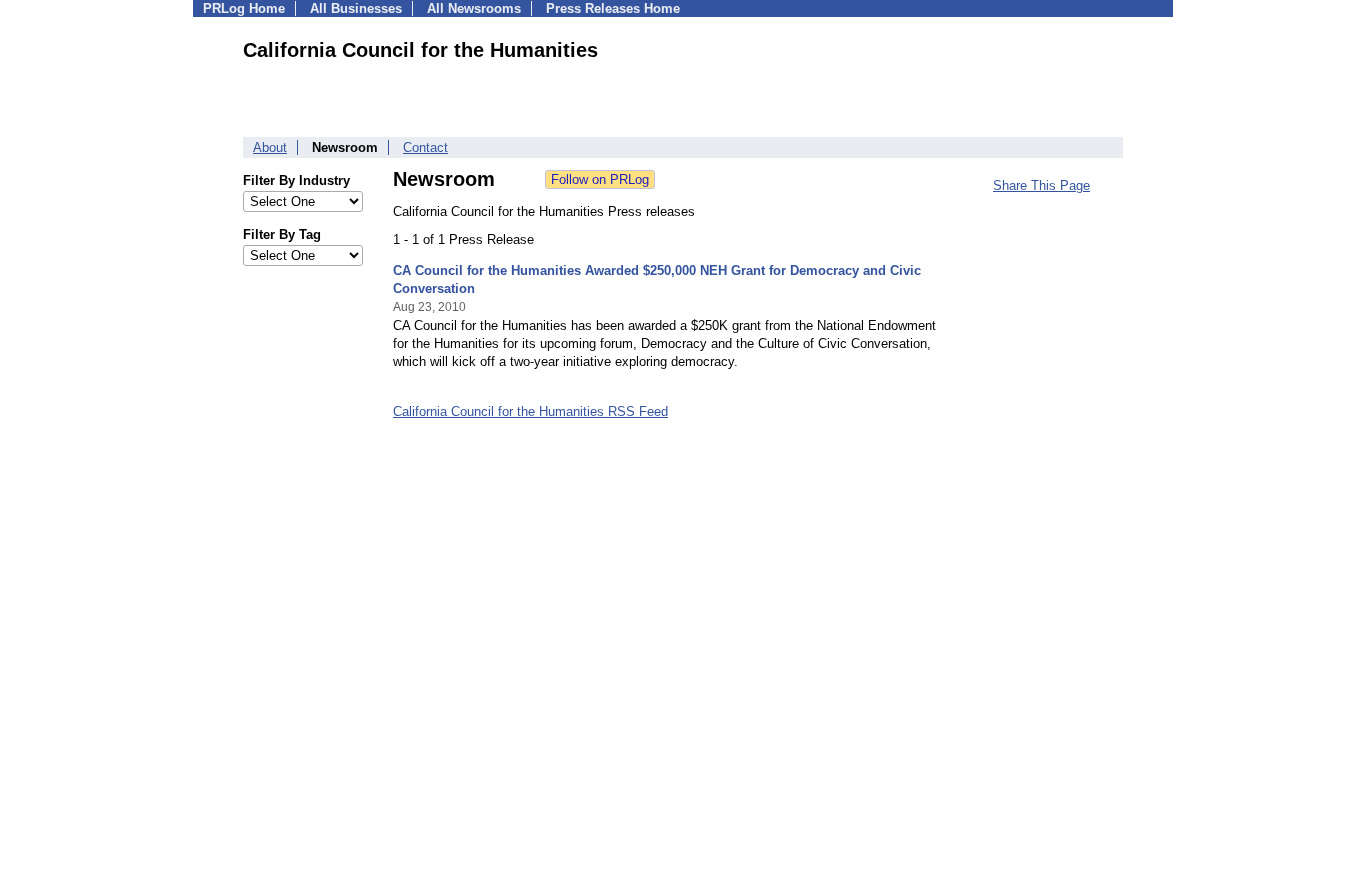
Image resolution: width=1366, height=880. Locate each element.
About (270, 147)
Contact (425, 147)
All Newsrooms (474, 8)
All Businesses (356, 8)
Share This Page (1041, 185)
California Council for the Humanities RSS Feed (530, 411)
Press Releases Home (613, 8)
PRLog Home (244, 8)
